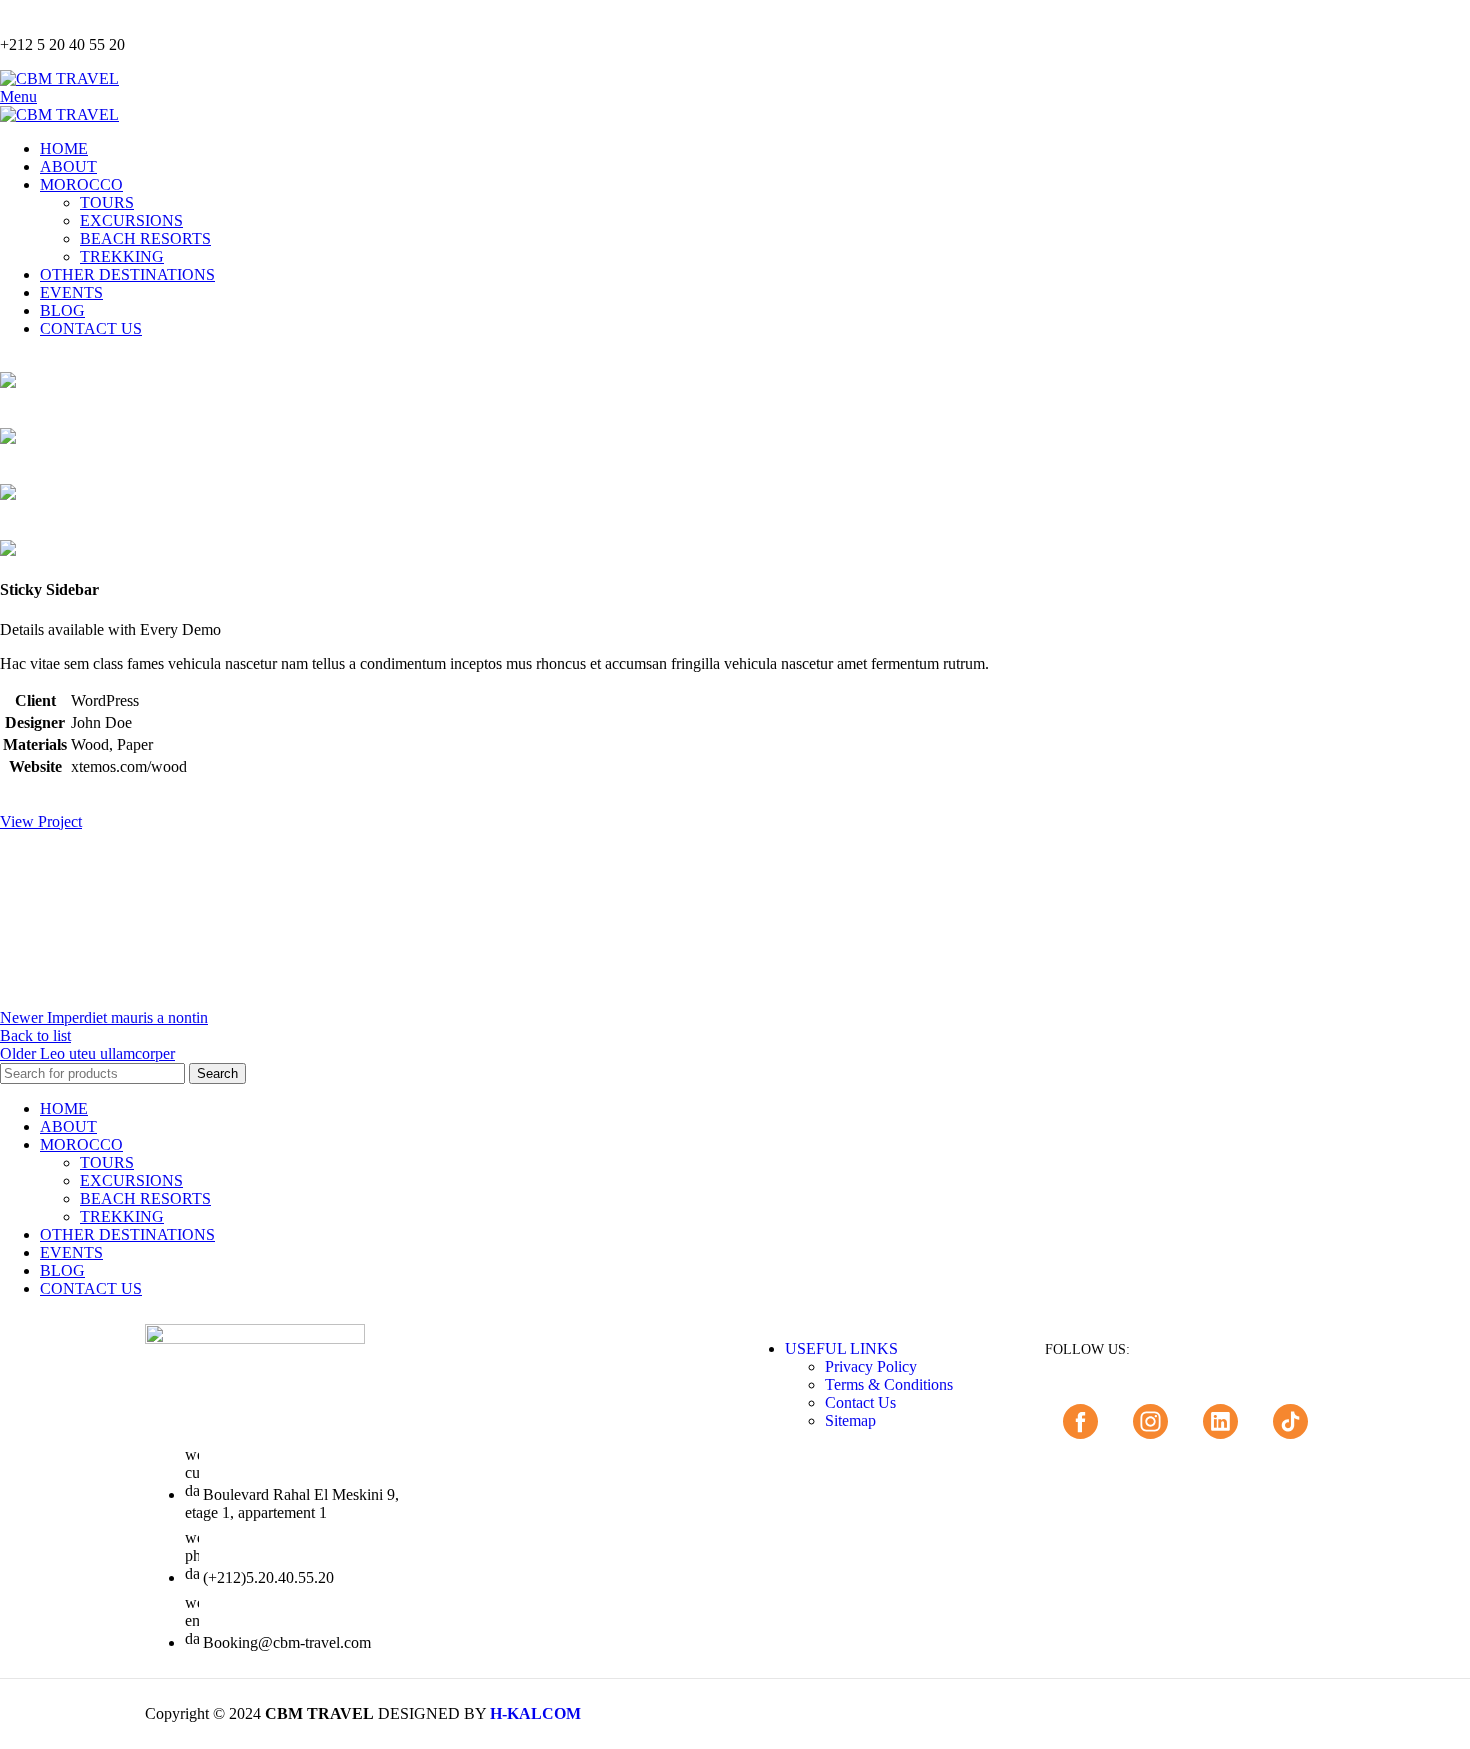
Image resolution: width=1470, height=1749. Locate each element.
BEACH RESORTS (145, 238)
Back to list (35, 1035)
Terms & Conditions (889, 1384)
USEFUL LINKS (841, 1348)
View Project (41, 821)
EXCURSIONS (131, 220)
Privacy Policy (871, 1366)
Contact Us (860, 1402)
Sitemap (850, 1420)
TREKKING (122, 256)
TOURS (107, 202)
